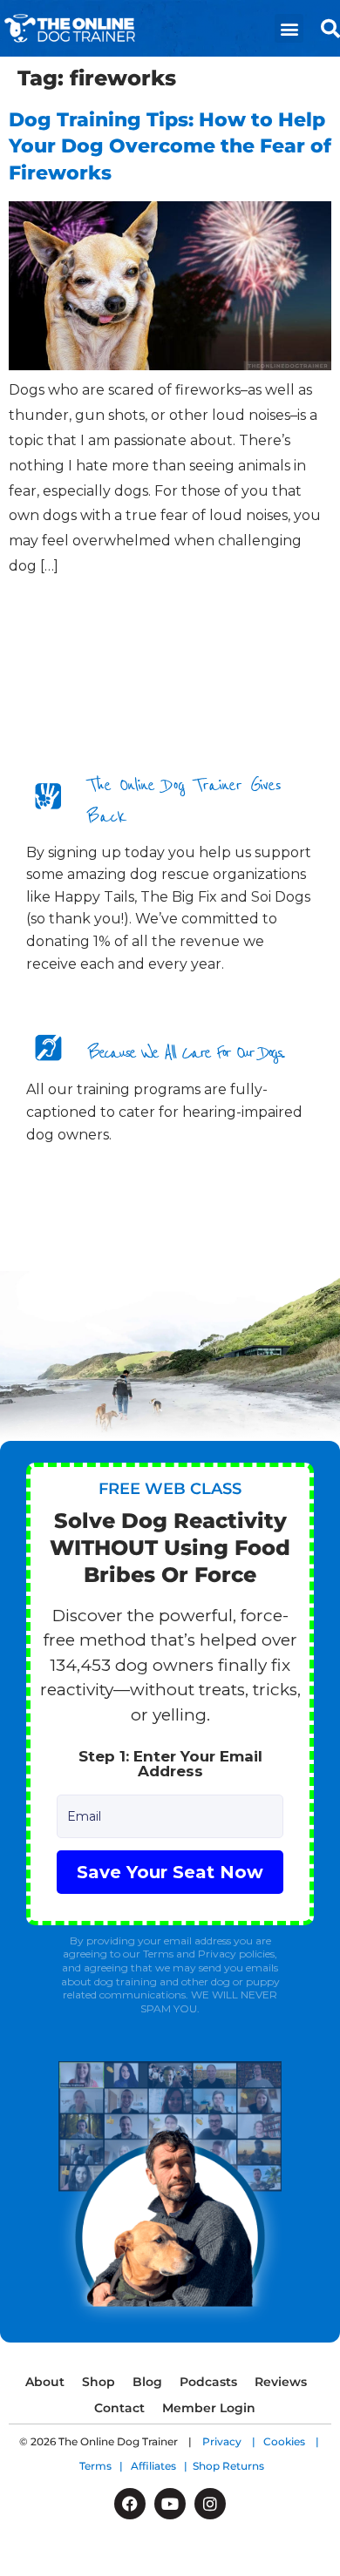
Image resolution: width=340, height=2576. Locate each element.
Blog (147, 2382)
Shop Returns (228, 2466)
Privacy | (233, 2441)
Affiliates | (162, 2466)
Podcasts (208, 2382)
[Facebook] (130, 2504)
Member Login (209, 2408)
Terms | (105, 2466)
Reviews (281, 2382)
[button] (289, 28)
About (45, 2382)
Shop (99, 2382)
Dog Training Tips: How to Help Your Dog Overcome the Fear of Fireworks (170, 147)
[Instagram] (210, 2504)
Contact (119, 2408)
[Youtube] (170, 2504)
